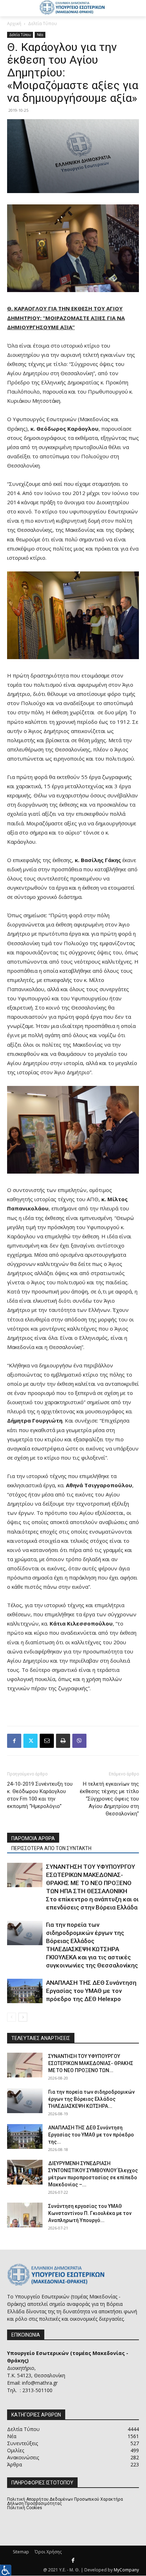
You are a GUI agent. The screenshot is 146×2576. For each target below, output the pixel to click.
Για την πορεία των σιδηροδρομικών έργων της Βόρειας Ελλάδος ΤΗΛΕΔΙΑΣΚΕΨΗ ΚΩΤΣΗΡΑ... (91, 2099)
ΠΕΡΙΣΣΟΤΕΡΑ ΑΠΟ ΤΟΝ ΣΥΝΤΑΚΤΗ (51, 1848)
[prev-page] (12, 2017)
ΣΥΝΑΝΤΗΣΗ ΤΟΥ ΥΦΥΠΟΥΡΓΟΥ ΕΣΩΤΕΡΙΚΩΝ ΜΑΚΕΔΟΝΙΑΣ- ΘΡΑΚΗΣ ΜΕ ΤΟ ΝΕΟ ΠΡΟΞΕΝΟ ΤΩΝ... (91, 2063)
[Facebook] (14, 1741)
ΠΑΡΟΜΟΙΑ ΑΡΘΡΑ (33, 1838)
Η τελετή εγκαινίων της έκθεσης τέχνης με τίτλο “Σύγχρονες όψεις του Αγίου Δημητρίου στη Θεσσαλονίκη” (109, 1799)
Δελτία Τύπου (43, 24)
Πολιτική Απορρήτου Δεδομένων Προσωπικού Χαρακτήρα (65, 2499)
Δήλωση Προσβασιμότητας (35, 2504)
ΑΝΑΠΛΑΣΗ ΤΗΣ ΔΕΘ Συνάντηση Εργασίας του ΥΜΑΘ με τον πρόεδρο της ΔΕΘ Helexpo (91, 1991)
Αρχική (14, 24)
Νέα (40, 35)
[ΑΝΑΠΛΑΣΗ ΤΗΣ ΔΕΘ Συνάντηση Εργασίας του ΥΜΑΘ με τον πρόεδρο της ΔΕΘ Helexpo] (25, 1991)
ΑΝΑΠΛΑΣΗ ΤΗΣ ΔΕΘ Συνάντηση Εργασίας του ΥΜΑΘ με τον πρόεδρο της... (91, 2135)
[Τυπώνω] (63, 1741)
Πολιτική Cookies (25, 2508)
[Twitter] (30, 1741)
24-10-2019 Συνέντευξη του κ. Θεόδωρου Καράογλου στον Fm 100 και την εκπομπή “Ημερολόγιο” (40, 1795)
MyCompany (126, 2570)
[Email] (47, 1741)
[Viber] (79, 1741)
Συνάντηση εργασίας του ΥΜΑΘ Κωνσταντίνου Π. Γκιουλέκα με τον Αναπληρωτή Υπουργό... (90, 2213)
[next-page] (23, 2017)
